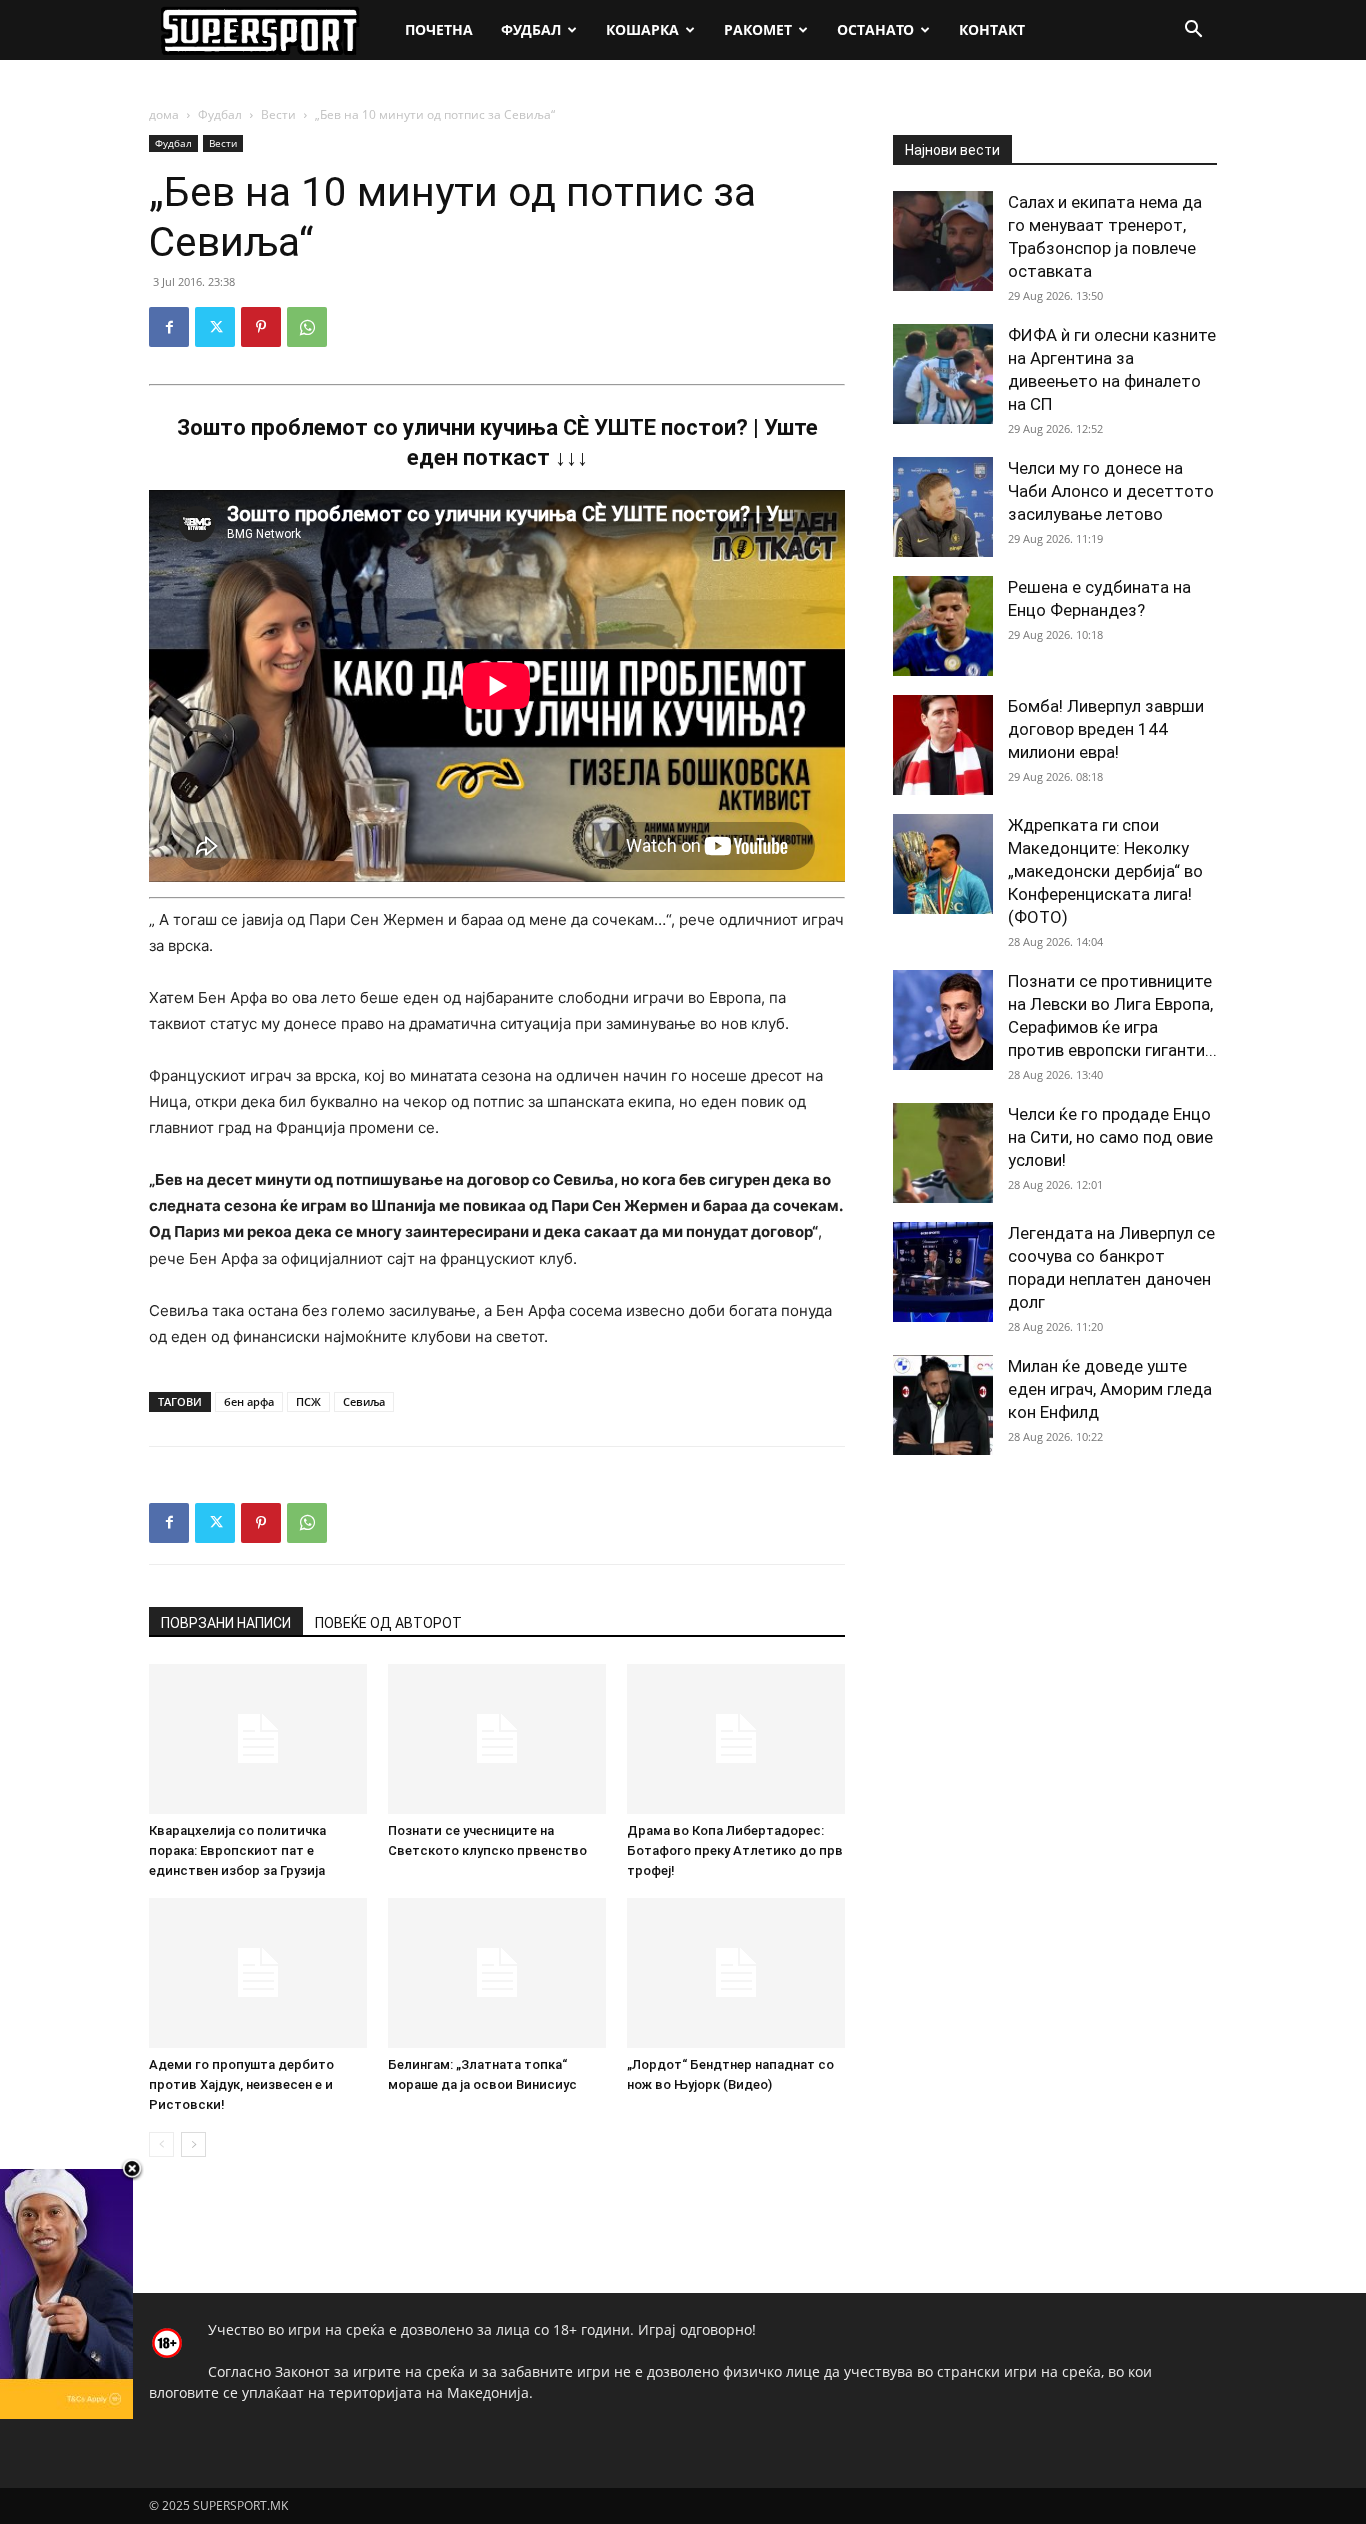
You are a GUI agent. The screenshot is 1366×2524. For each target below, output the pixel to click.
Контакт (992, 29)
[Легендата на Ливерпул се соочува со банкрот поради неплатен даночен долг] (943, 1272)
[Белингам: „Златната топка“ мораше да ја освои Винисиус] (497, 1973)
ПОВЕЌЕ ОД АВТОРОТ (388, 1623)
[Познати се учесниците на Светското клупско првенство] (497, 1739)
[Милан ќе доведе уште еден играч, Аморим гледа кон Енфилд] (943, 1405)
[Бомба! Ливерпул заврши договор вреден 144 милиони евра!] (943, 745)
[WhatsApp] (307, 327)
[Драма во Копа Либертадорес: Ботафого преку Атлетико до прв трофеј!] (736, 1739)
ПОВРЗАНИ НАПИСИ (226, 1623)
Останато (875, 29)
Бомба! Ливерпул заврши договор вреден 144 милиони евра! (1106, 729)
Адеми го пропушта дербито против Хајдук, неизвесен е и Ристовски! (241, 2084)
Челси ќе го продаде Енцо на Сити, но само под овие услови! (1110, 1137)
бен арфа (249, 1401)
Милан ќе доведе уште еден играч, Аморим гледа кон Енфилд (1110, 1389)
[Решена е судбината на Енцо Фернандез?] (943, 626)
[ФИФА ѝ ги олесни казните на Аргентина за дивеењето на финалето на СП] (943, 374)
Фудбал (531, 29)
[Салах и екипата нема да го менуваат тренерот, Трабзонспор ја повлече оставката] (943, 241)
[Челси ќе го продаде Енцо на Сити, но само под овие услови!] (943, 1153)
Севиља (364, 1401)
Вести (278, 114)
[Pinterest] (261, 327)
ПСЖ (308, 1401)
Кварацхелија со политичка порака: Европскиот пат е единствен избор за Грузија (237, 1850)
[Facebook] (169, 327)
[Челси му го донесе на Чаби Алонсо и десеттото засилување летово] (943, 507)
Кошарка (642, 29)
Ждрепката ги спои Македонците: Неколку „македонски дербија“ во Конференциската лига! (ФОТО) (1105, 871)
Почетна (439, 29)
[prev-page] (161, 2144)
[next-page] (193, 2144)
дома (164, 114)
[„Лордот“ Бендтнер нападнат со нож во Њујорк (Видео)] (736, 1973)
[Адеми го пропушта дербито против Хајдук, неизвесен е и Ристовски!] (258, 1973)
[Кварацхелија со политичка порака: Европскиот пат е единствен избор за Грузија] (258, 1739)
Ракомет (758, 29)
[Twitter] (215, 327)
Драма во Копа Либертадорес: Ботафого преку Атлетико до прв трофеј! (735, 1850)
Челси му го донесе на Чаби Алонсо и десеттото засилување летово (1111, 491)
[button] (1193, 31)
